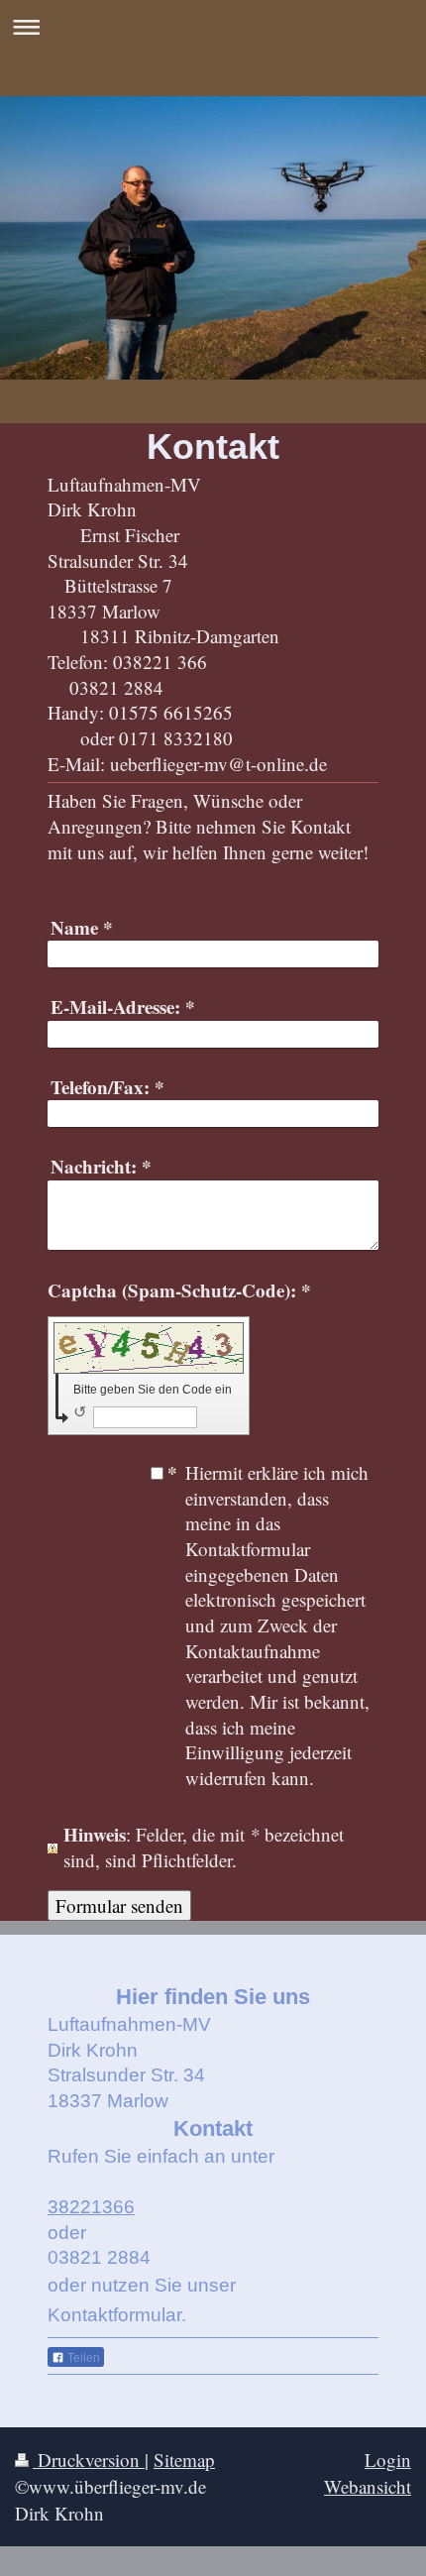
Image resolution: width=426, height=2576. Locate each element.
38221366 (91, 2207)
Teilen (82, 2358)
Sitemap (184, 2460)
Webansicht (368, 2486)
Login (388, 2460)
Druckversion (89, 2460)
